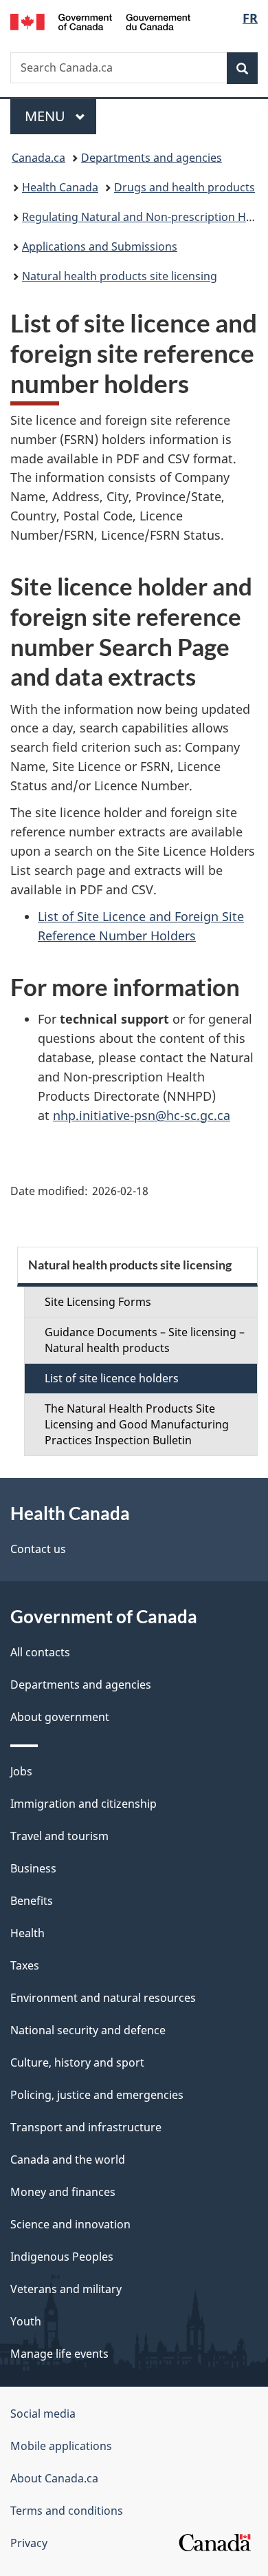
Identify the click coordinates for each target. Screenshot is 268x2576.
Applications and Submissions (100, 246)
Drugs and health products (185, 187)
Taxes (25, 1965)
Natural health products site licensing (120, 276)
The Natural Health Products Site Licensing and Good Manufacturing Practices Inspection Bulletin (137, 1424)
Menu (47, 116)
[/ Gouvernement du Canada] (101, 21)
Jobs (21, 1771)
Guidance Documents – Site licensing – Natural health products (145, 1340)
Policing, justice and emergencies (97, 2095)
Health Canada (60, 187)
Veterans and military (66, 2289)
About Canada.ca (54, 2478)
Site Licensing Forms (98, 1302)
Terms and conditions (67, 2511)
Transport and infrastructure (86, 2127)
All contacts (40, 1652)
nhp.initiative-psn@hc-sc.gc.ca (142, 1115)
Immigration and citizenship (83, 1804)
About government (60, 1717)
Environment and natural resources (103, 1998)
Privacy (29, 2543)
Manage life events (59, 2354)
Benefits (32, 1901)
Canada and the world (68, 2160)
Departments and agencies (152, 158)
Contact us (38, 1549)
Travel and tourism (59, 1836)
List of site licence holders (112, 1378)
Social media (43, 2414)
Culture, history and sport (77, 2062)
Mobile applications (61, 2446)
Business (33, 1868)
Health (27, 1933)
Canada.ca (38, 158)
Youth (26, 2321)
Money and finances (63, 2192)
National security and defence (88, 2030)
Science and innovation (70, 2224)
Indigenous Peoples (62, 2257)
